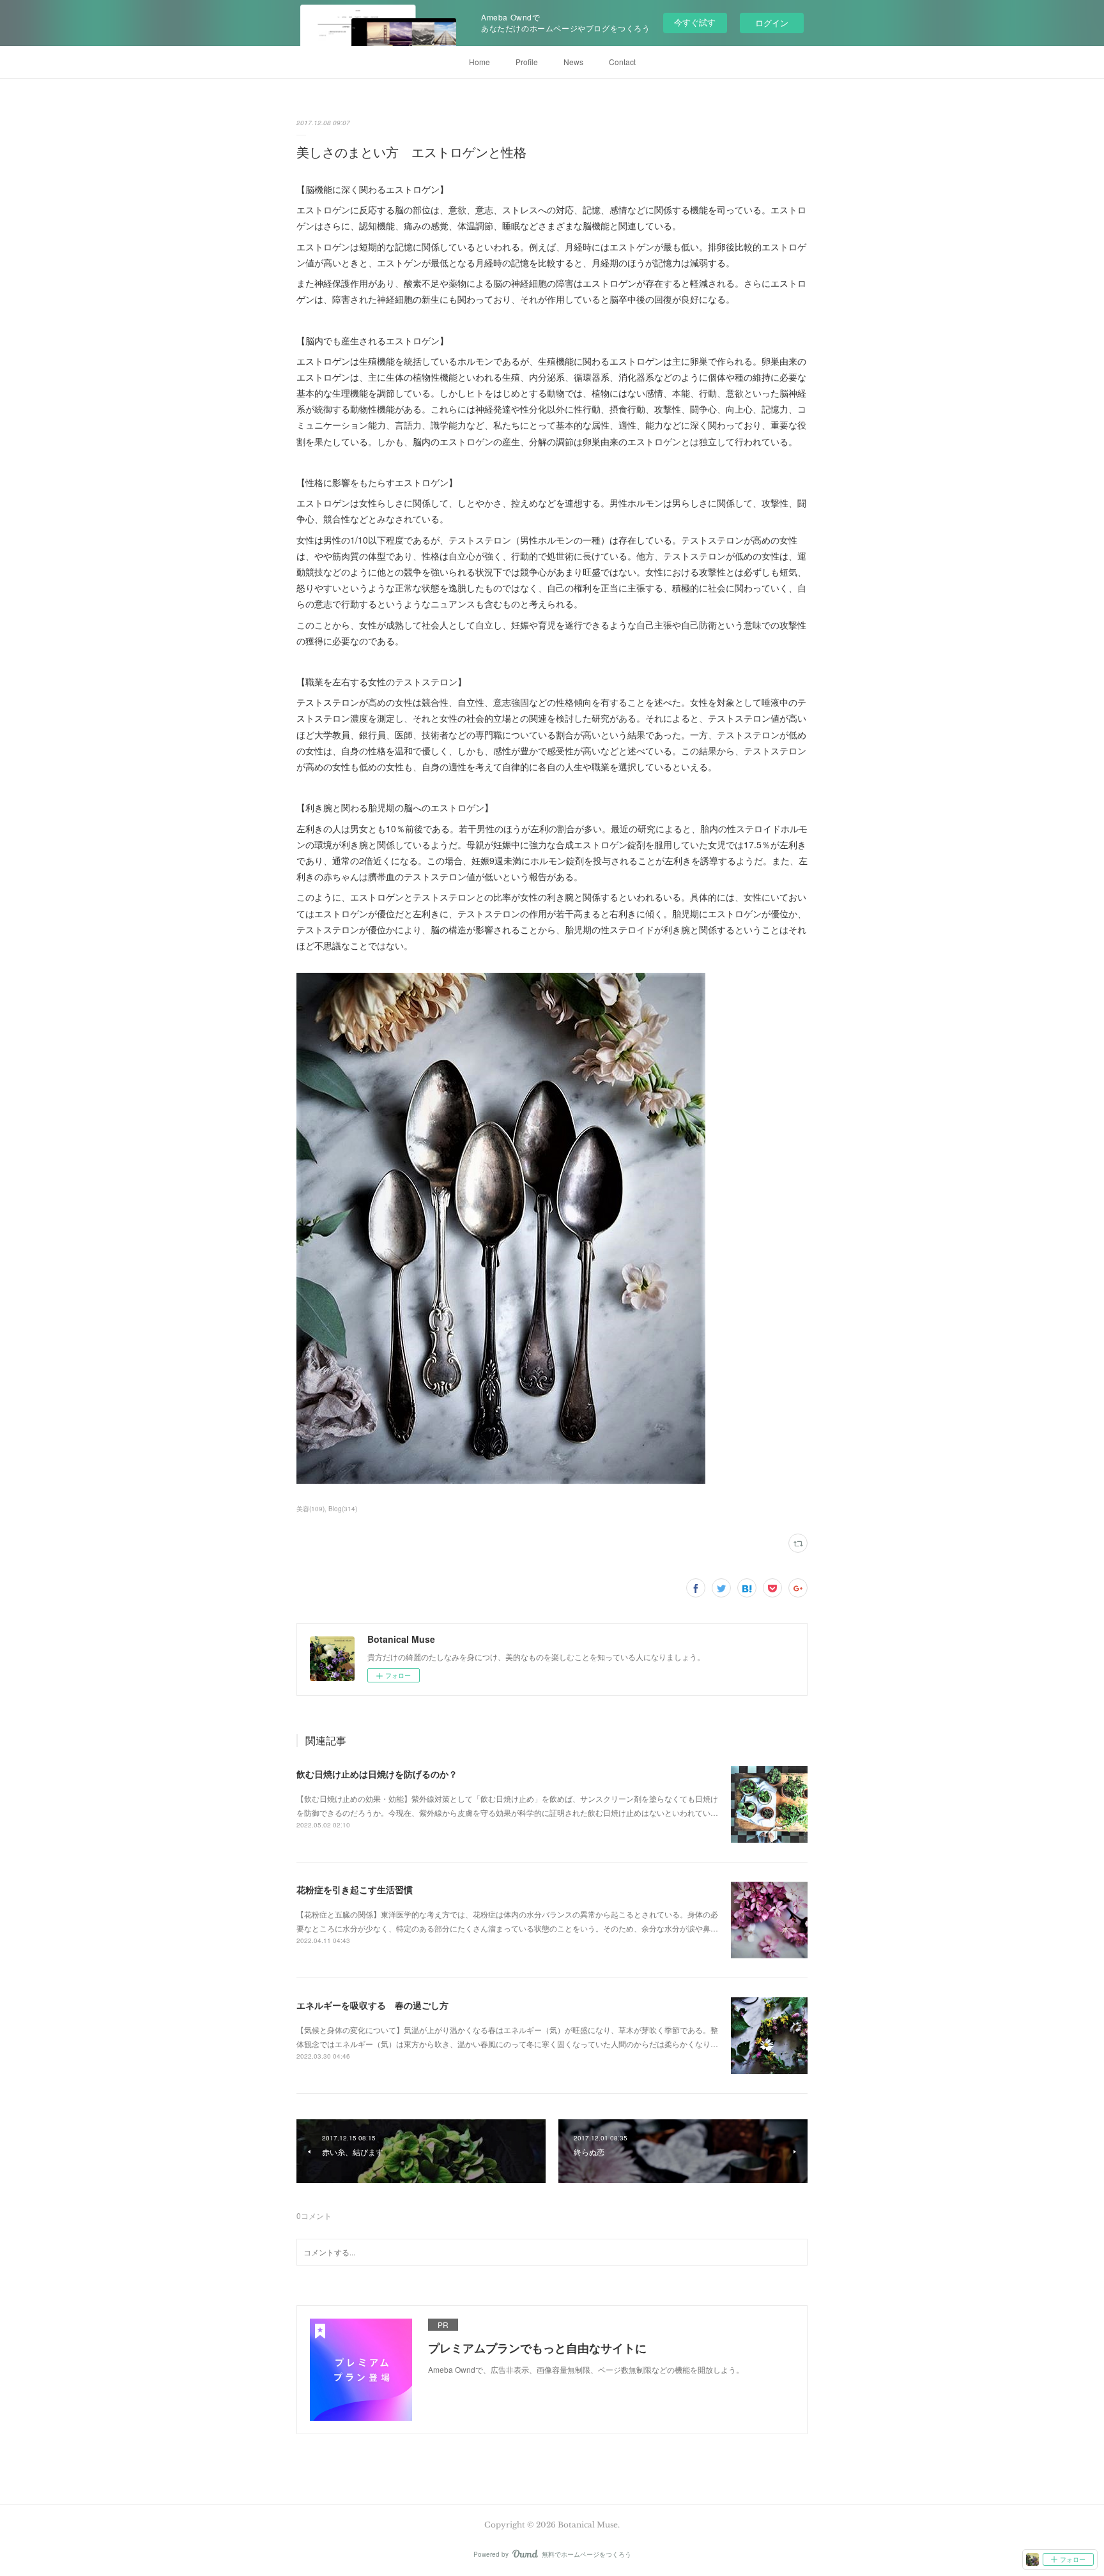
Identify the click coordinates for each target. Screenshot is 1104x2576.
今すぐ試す (695, 22)
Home (479, 62)
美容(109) (310, 1509)
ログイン (772, 23)
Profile (527, 62)
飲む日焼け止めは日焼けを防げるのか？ (377, 1774)
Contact (622, 62)
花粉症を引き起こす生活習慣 (355, 1889)
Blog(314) (343, 1509)
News (573, 62)
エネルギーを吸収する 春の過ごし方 (372, 2005)
